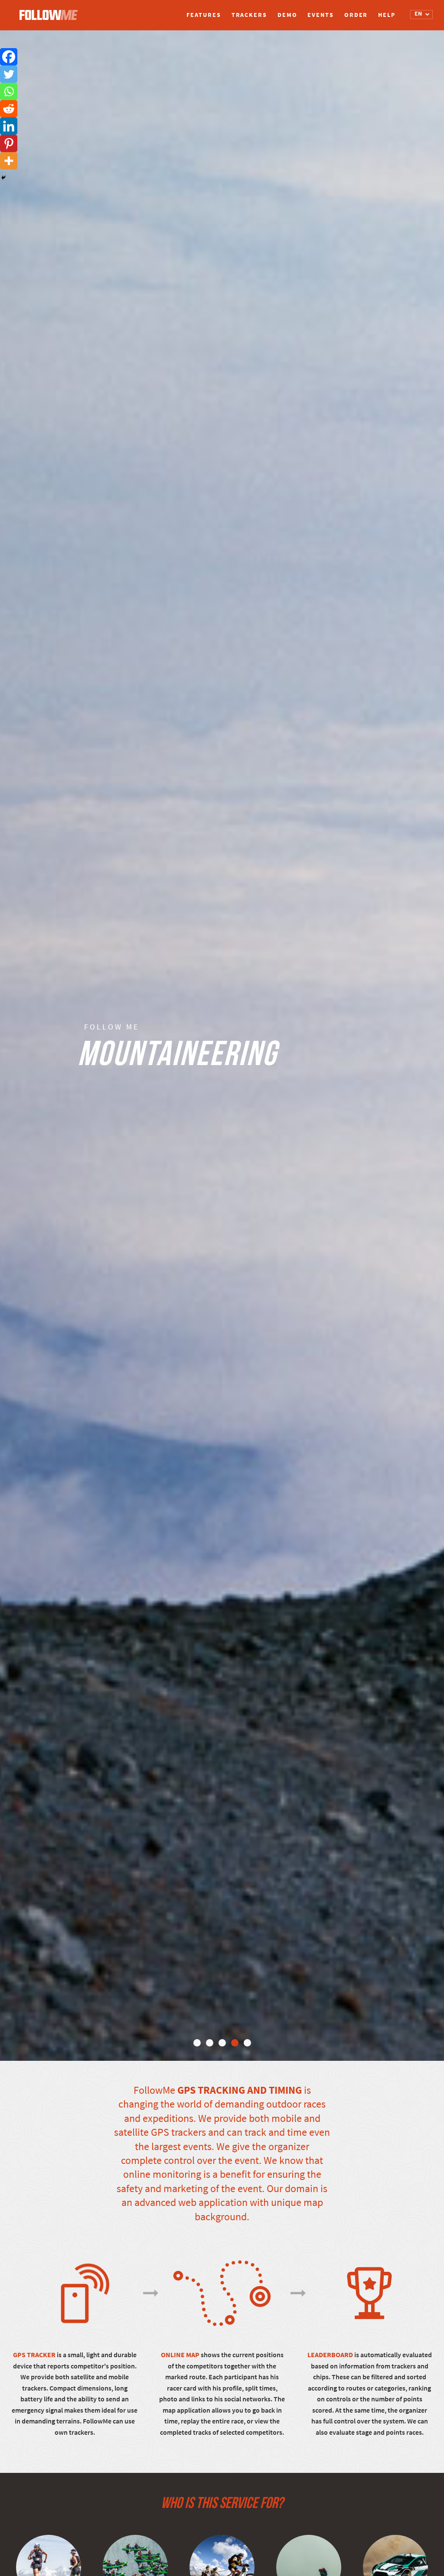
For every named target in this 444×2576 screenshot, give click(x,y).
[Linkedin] (9, 126)
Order (356, 15)
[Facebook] (9, 57)
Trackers (249, 15)
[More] (9, 161)
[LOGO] (51, 11)
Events (320, 15)
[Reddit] (9, 109)
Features (204, 15)
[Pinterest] (9, 143)
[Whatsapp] (9, 91)
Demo (287, 15)
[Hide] (3, 178)
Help (387, 15)
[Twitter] (9, 74)
